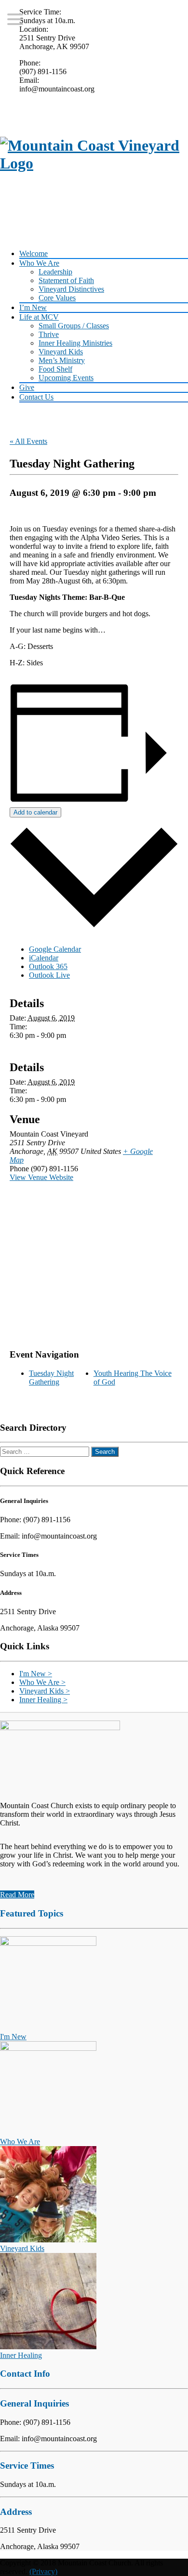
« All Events (28, 441)
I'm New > (36, 1674)
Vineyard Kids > (45, 1691)
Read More (17, 1895)
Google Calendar (55, 949)
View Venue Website (41, 1177)
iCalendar (44, 958)
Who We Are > (42, 1682)
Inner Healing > (43, 1700)
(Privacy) (43, 2571)
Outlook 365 (48, 966)
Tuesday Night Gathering (51, 1378)
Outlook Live (49, 975)
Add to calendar (35, 812)
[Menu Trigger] (15, 19)
